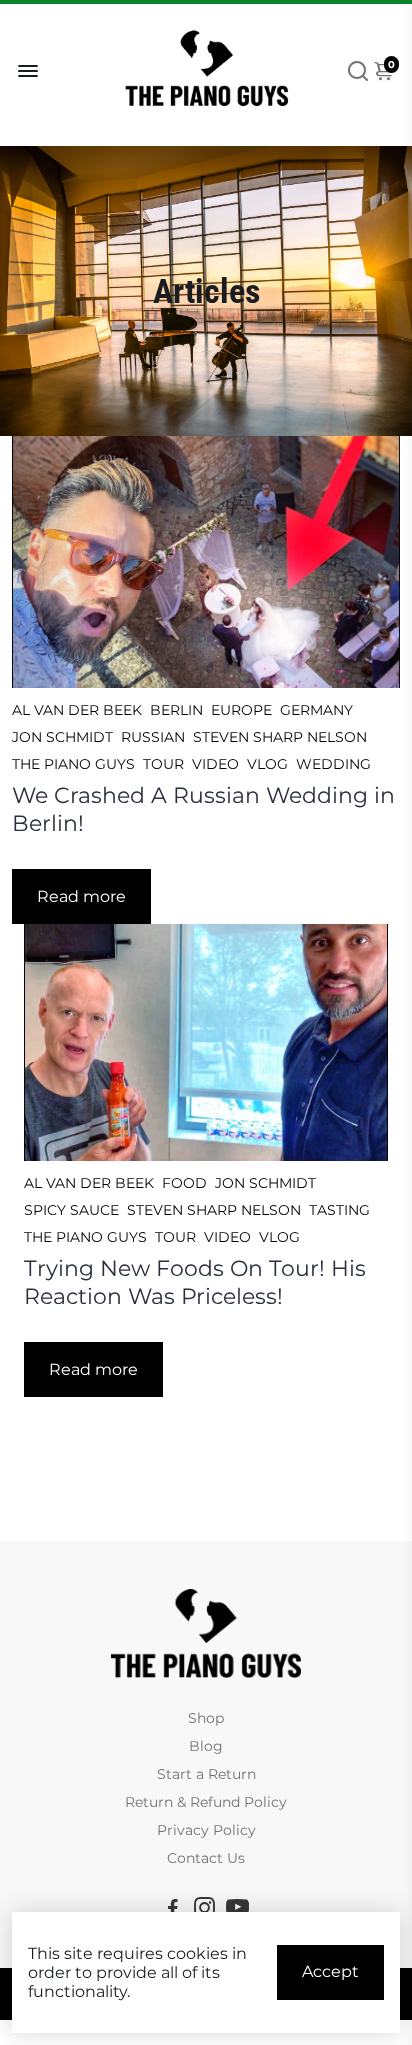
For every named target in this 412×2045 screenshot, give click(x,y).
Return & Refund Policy (206, 1802)
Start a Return (206, 1774)
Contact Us (206, 1858)
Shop (206, 1718)
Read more (81, 896)
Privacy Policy (206, 1830)
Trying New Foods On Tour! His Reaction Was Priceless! (195, 1282)
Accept (330, 1971)
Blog (206, 1746)
